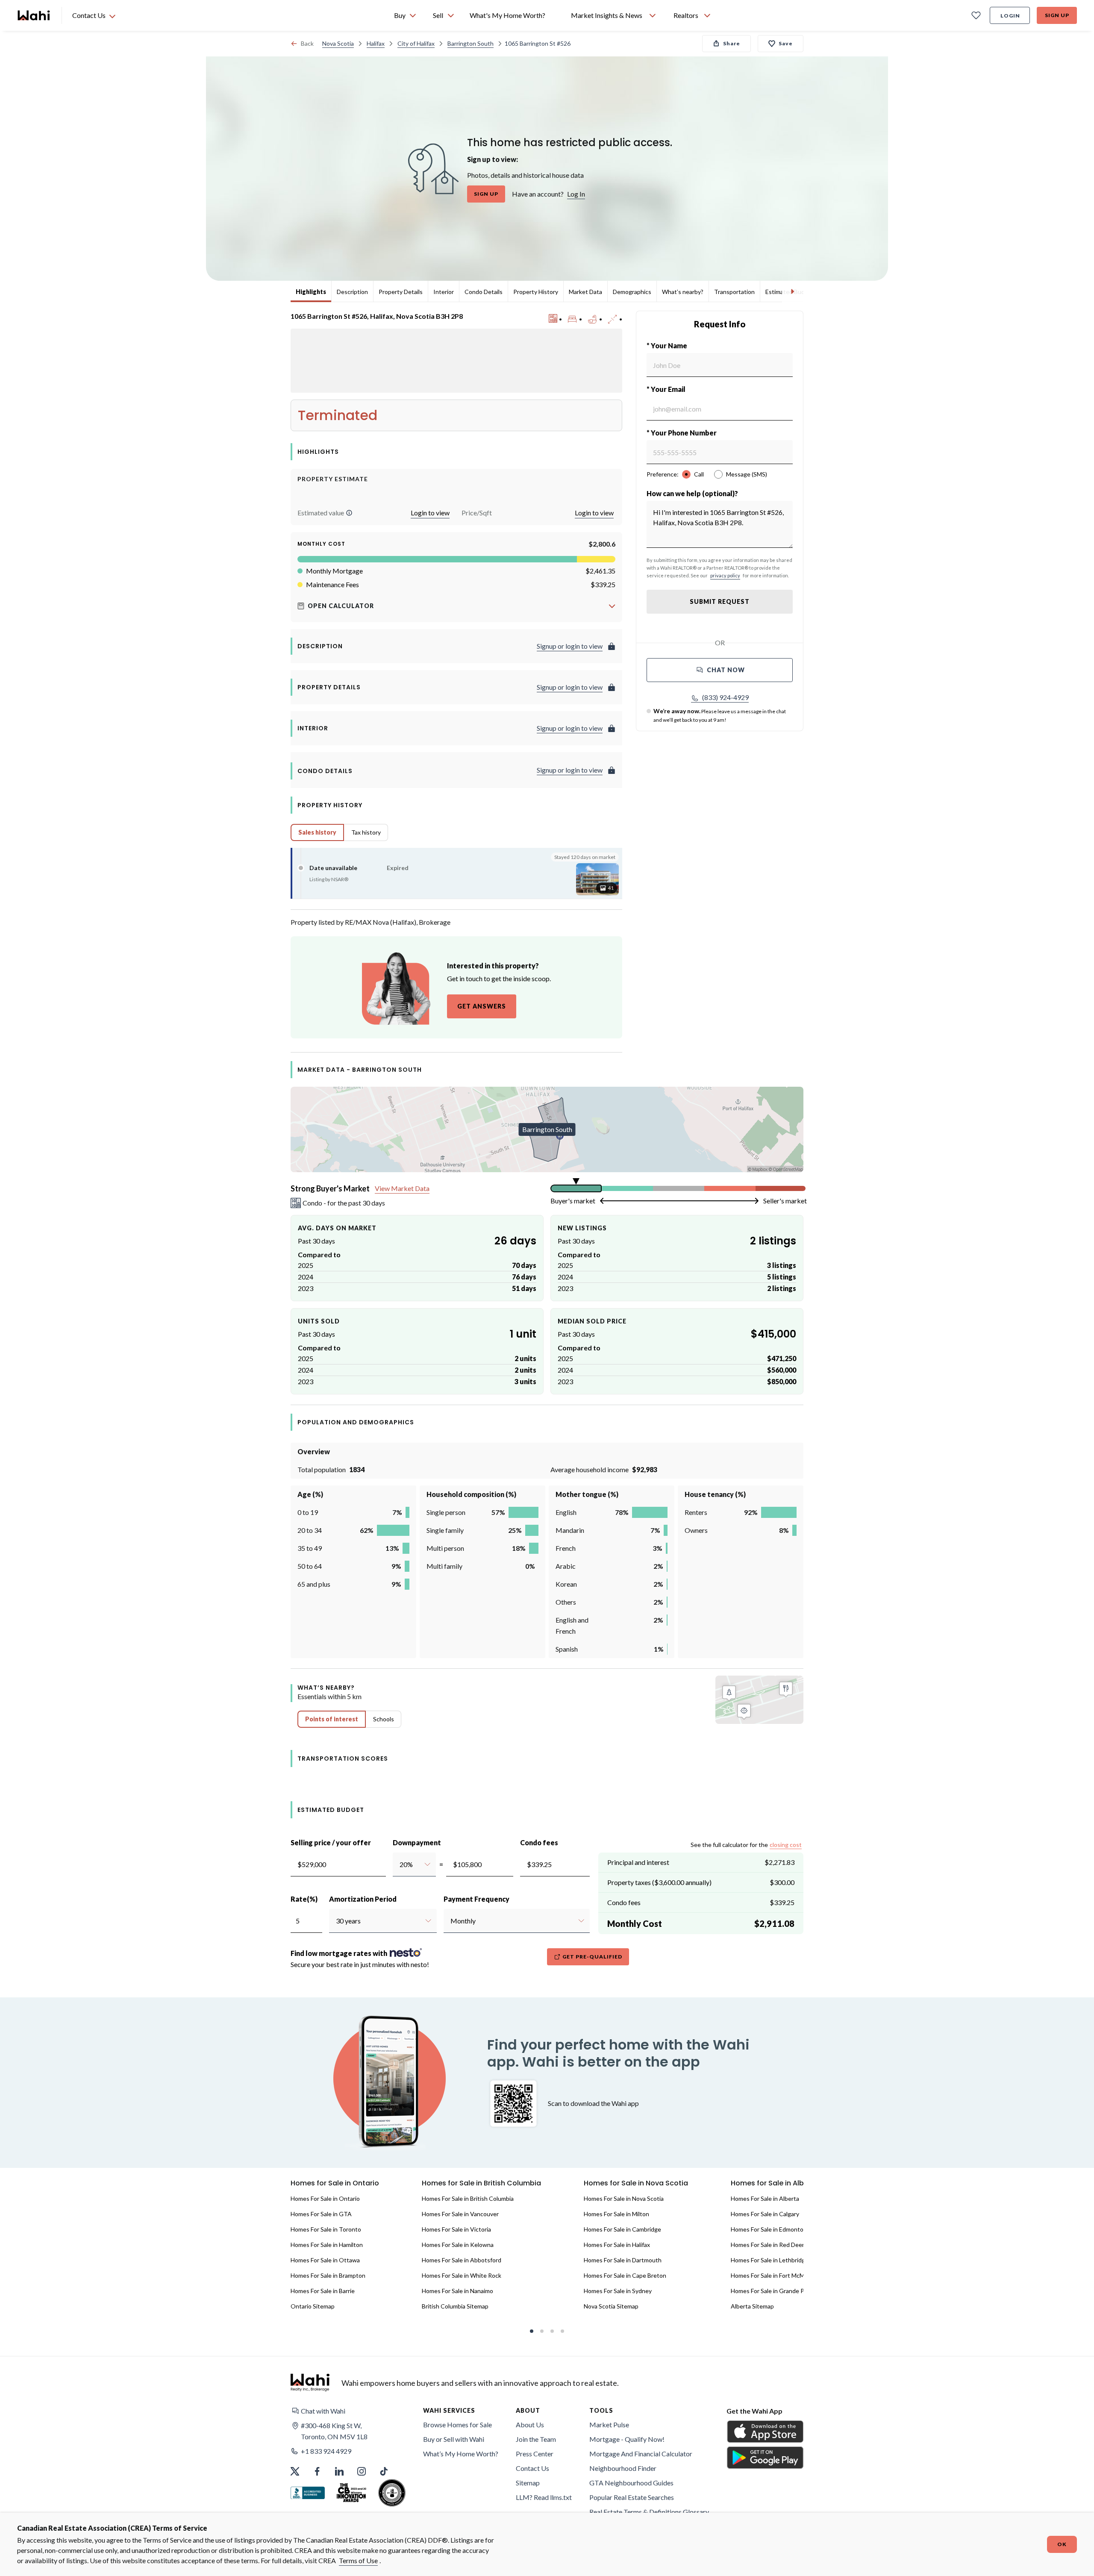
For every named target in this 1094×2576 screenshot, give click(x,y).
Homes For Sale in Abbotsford (462, 2260)
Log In (576, 194)
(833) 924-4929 (725, 697)
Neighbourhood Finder (623, 2468)
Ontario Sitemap (313, 2306)
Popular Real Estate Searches (632, 2497)
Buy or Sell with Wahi (454, 2439)
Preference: (663, 474)
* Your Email (666, 389)
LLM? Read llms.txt (544, 2497)
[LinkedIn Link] (339, 2471)
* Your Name (667, 346)
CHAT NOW (726, 670)
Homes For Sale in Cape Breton (625, 2275)
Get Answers (482, 1006)
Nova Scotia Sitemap (611, 2306)
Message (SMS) (747, 474)
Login (1010, 16)
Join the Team (536, 2439)
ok (1062, 2544)
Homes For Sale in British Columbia (468, 2198)
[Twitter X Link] (295, 2471)
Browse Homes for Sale (457, 2425)
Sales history (317, 832)
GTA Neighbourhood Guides (631, 2483)
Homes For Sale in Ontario (325, 2198)
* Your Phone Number (682, 433)
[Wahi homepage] (34, 15)
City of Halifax (416, 43)
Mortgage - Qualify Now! (627, 2439)
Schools (384, 1719)
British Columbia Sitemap (455, 2306)
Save (786, 43)
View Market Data (402, 1188)
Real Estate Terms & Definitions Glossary (649, 2512)
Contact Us (532, 2468)
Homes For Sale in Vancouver (460, 2214)
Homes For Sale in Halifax (617, 2245)
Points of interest (332, 1719)
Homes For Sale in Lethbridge (770, 2260)
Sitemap (528, 2483)
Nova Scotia (338, 43)
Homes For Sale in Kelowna (458, 2245)
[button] (349, 513)
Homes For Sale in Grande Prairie (774, 2291)
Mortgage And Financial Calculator (641, 2454)
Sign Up (1057, 15)
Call (699, 474)
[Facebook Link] (317, 2471)
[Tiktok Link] (384, 2471)
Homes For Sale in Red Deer (768, 2245)
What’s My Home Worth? (461, 2454)
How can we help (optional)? (692, 493)
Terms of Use (358, 2560)
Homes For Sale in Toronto (326, 2229)
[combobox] (399, 1864)
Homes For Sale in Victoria (456, 2229)
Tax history (366, 832)
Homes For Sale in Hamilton (327, 2245)
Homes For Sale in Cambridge (622, 2229)
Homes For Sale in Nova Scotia (624, 2198)
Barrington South (471, 43)
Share (732, 43)
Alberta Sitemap (752, 2306)
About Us (530, 2425)
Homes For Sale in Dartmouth (623, 2260)
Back (307, 43)
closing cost (786, 1845)
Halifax (376, 43)
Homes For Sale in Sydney (618, 2291)
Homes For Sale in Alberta (765, 2198)
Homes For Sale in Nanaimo (457, 2291)
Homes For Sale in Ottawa (325, 2260)
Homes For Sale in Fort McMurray (775, 2275)
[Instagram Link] (362, 2471)
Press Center (535, 2454)
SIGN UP (486, 194)
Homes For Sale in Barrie (323, 2291)
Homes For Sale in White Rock (462, 2275)
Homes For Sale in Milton (616, 2214)
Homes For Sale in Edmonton (769, 2229)
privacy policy (725, 575)
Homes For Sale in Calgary (765, 2214)
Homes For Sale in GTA (321, 2214)
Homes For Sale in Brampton (328, 2275)
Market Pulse (609, 2425)
